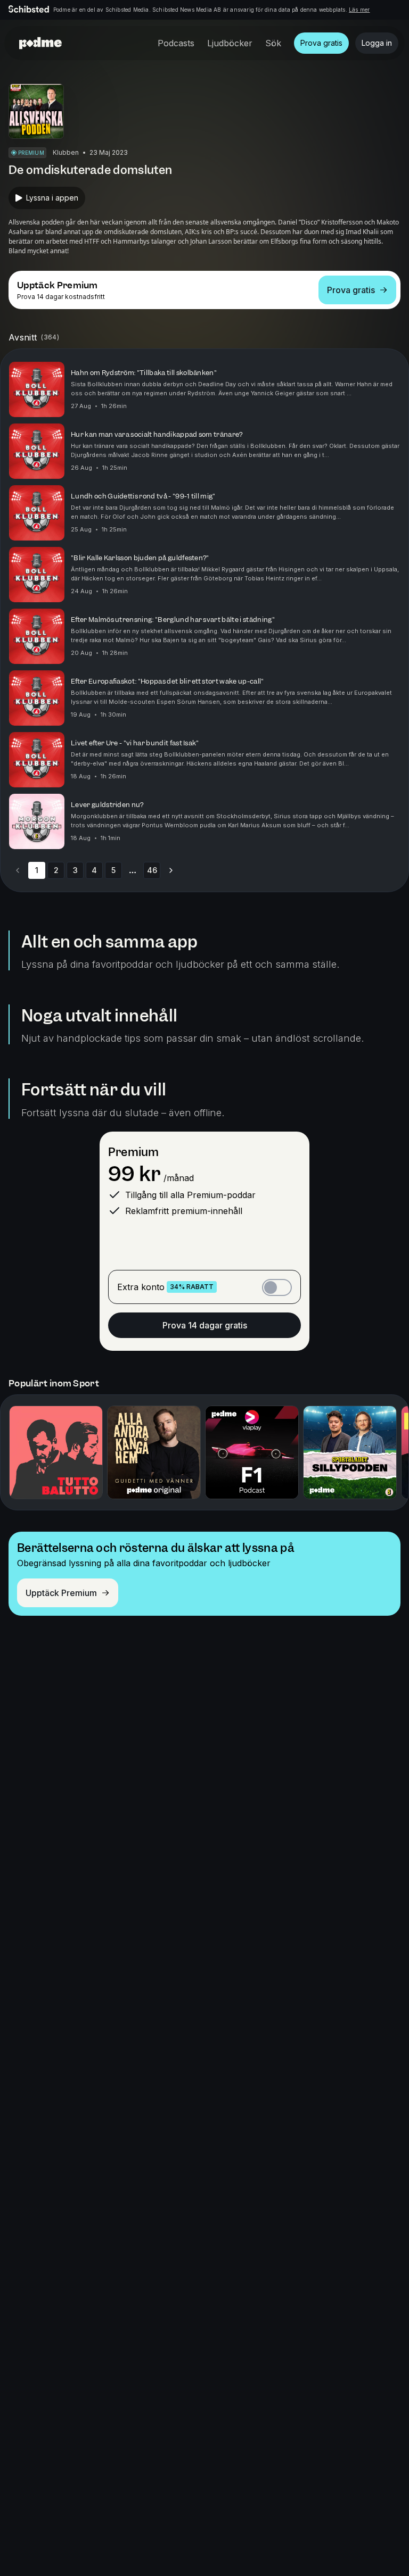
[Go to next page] (171, 870)
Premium (133, 1152)
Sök (273, 43)
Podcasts (176, 43)
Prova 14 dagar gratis (205, 1325)
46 (152, 870)
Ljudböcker (230, 43)
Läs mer (359, 10)
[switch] (277, 1287)
